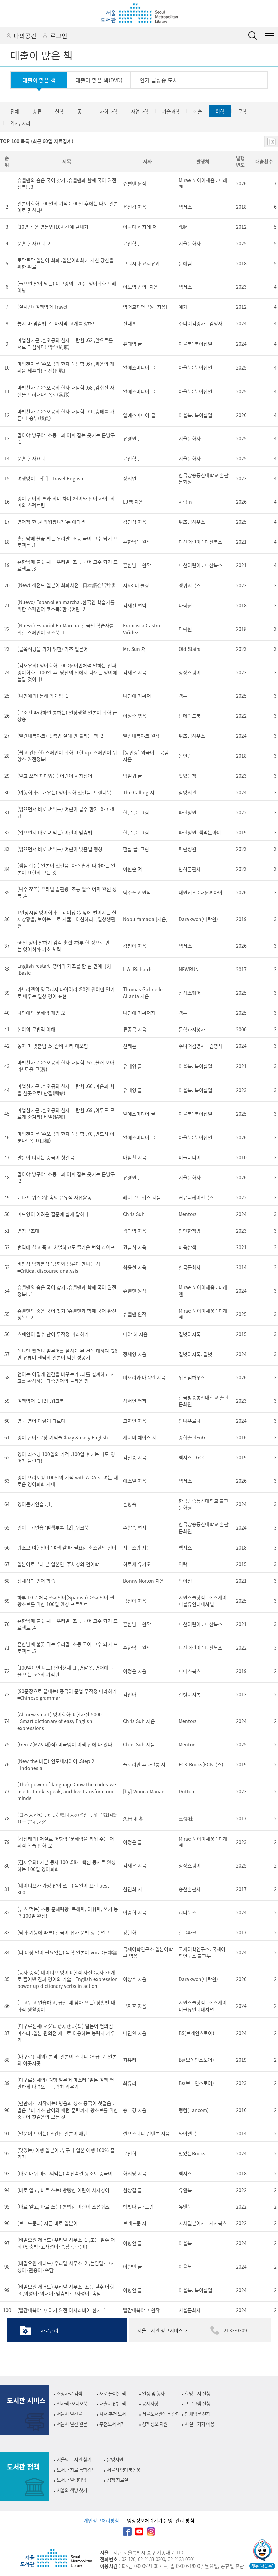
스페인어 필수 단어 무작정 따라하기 (53, 1334)
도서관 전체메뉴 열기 (270, 36)
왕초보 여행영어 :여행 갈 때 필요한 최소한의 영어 (67, 1547)
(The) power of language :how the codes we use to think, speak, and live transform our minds (67, 1791)
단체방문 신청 (197, 2414)
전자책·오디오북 (72, 2403)
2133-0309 (235, 2330)
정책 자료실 (117, 2480)
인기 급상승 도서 (159, 80)
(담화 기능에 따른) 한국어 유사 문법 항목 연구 (63, 1932)
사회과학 (108, 111)
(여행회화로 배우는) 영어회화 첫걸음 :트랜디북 (64, 792)
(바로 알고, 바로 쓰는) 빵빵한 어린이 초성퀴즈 (63, 2206)
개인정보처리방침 (101, 2520)
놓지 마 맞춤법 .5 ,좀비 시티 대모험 (53, 1046)
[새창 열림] (262, 2551)
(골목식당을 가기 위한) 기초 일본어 (53, 649)
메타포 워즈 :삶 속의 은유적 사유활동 (54, 1197)
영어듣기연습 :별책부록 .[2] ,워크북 (53, 1527)
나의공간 (25, 36)
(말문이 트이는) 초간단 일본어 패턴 (53, 2133)
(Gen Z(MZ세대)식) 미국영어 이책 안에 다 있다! (66, 1744)
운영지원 (115, 2459)
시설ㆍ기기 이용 (200, 2424)
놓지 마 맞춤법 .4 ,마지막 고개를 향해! (56, 323)
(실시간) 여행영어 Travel (42, 307)
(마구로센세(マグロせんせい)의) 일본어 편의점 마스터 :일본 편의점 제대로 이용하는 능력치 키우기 (66, 2033)
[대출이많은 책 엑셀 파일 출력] (271, 142)
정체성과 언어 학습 (36, 1581)
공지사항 (150, 2403)
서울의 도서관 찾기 (74, 2459)
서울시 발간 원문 (72, 2424)
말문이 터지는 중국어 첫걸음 (46, 1157)
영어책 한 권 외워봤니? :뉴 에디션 (51, 522)
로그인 (59, 36)
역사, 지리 (20, 123)
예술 (198, 111)
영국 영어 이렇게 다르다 (41, 1421)
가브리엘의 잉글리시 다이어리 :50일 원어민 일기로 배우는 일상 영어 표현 (66, 993)
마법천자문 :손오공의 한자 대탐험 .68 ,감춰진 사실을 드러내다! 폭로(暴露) (66, 391)
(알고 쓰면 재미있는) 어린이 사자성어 (55, 776)
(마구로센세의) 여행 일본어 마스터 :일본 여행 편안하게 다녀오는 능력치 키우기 (66, 2083)
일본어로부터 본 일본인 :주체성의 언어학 (58, 1564)
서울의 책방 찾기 (72, 2490)
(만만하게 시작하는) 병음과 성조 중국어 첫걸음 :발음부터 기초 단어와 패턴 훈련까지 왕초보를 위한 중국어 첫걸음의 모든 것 (68, 2110)
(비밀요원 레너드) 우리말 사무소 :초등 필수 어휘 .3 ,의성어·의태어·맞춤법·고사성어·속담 (66, 2290)
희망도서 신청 (197, 2393)
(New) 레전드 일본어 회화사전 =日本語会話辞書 (67, 585)
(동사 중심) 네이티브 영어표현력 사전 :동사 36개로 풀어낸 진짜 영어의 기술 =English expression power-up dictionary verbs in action (67, 1979)
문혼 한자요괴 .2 (34, 243)
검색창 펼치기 (253, 36)
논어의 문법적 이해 (36, 1029)
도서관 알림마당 (71, 2480)
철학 (59, 111)
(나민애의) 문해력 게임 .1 (43, 696)
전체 (15, 111)
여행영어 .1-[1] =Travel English (50, 478)
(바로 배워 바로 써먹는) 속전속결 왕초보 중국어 (65, 2173)
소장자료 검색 (69, 2393)
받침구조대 (28, 1231)
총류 (37, 111)
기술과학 (171, 111)
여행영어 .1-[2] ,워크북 (41, 1401)
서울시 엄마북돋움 (124, 2470)
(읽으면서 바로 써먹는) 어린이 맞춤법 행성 (60, 849)
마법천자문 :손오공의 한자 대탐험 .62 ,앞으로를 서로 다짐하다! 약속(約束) (65, 343)
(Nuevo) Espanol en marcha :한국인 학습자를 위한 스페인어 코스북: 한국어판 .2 (66, 605)
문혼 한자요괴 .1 (34, 458)
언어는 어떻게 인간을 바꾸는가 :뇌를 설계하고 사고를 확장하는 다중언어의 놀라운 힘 (66, 1377)
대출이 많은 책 (39, 80)
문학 (242, 111)
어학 (220, 111)
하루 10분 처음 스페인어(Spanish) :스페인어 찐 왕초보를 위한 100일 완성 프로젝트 (66, 1601)
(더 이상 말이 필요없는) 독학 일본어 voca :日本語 (67, 1952)
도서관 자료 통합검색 (76, 2470)
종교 (82, 111)
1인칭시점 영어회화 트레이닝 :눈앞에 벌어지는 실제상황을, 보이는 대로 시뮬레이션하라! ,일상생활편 (67, 919)
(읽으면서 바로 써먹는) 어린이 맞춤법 (55, 832)
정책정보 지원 (155, 2424)
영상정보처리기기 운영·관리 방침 (161, 2520)
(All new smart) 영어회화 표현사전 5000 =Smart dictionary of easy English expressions (59, 1721)
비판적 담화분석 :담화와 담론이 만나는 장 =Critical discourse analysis (59, 1267)
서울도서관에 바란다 (161, 2414)
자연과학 (140, 111)
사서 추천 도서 (113, 2414)
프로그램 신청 (197, 2403)
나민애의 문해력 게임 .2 (41, 1013)
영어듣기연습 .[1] (35, 1504)
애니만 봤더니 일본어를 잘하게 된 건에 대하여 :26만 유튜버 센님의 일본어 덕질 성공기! (67, 1354)
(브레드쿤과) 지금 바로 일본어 (47, 2223)
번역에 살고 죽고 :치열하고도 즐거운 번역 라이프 (66, 1247)
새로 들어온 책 (113, 2393)
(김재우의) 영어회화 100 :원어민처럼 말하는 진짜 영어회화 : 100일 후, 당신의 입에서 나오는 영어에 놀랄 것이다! (67, 672)
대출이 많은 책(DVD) (99, 80)
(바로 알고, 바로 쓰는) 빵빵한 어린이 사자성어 (63, 2190)
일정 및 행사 (153, 2393)
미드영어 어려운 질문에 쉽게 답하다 (53, 1214)
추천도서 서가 (112, 2424)
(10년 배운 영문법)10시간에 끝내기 (53, 227)
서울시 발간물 (69, 2414)
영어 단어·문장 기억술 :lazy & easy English (63, 1437)
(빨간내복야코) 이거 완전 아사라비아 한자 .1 (62, 2310)
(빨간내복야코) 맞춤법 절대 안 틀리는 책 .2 (60, 736)
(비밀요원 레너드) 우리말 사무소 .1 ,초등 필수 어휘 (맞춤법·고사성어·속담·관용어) (66, 2243)
